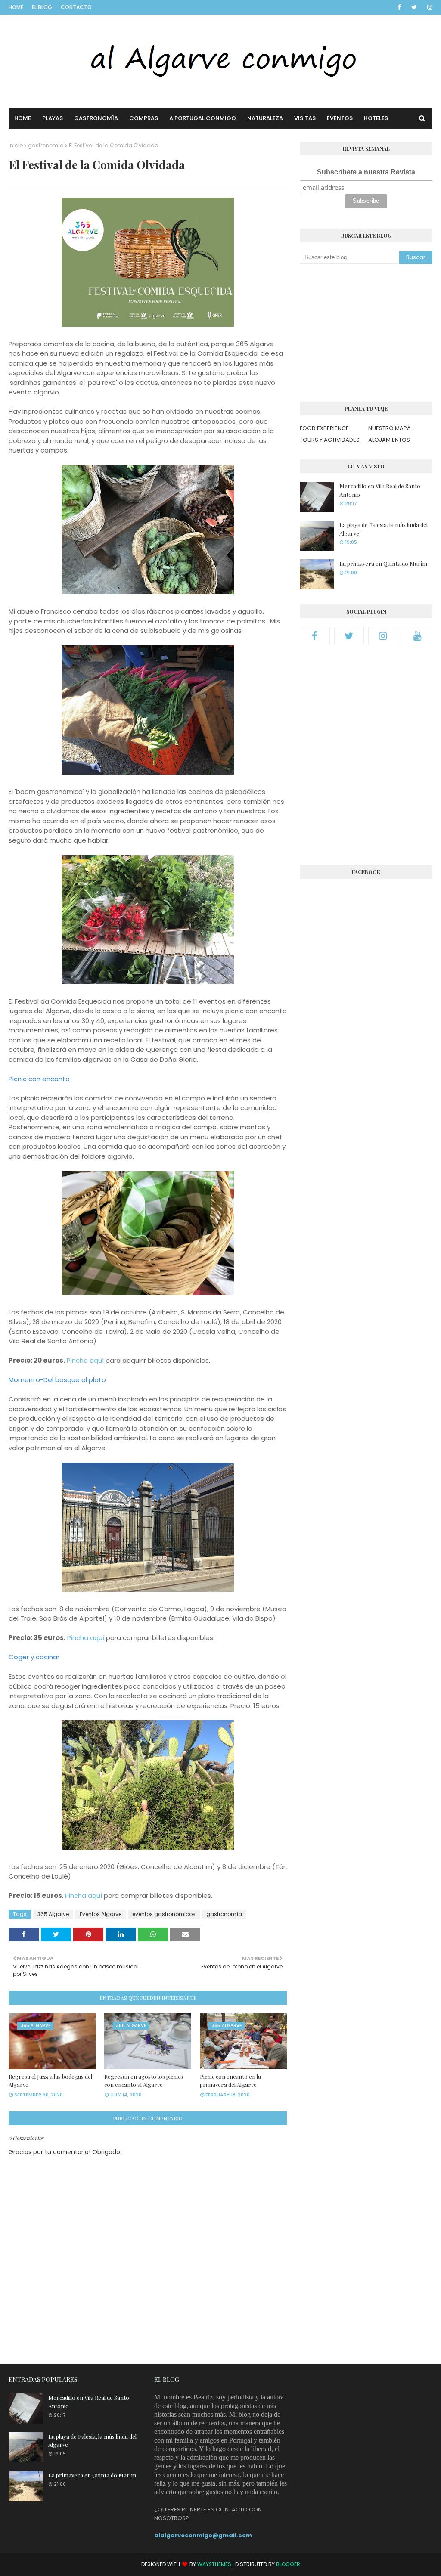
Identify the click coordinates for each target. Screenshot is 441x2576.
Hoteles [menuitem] (376, 118)
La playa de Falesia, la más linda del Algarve (384, 529)
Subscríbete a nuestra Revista (366, 172)
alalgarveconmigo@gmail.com (203, 2535)
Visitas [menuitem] (305, 118)
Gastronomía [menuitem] (96, 118)
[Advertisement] (366, 333)
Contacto (76, 7)
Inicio (16, 145)
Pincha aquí (86, 1360)
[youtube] (418, 636)
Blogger (288, 2564)
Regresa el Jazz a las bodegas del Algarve (50, 2081)
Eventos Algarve (101, 1914)
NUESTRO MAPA (390, 428)
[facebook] (399, 7)
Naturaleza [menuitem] (265, 118)
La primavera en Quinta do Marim (383, 563)
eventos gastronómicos (164, 1914)
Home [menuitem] (23, 118)
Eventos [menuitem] (340, 118)
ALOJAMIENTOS (389, 440)
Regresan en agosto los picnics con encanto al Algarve (144, 2081)
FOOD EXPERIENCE (324, 428)
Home (16, 7)
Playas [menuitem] (53, 118)
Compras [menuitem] (144, 118)
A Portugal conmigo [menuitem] (203, 118)
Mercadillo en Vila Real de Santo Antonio (380, 490)
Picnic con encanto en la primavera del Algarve (230, 2081)
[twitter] (414, 7)
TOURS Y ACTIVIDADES (330, 440)
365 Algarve (53, 1914)
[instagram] (428, 7)
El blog (42, 7)
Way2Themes (214, 2564)
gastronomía (46, 145)
